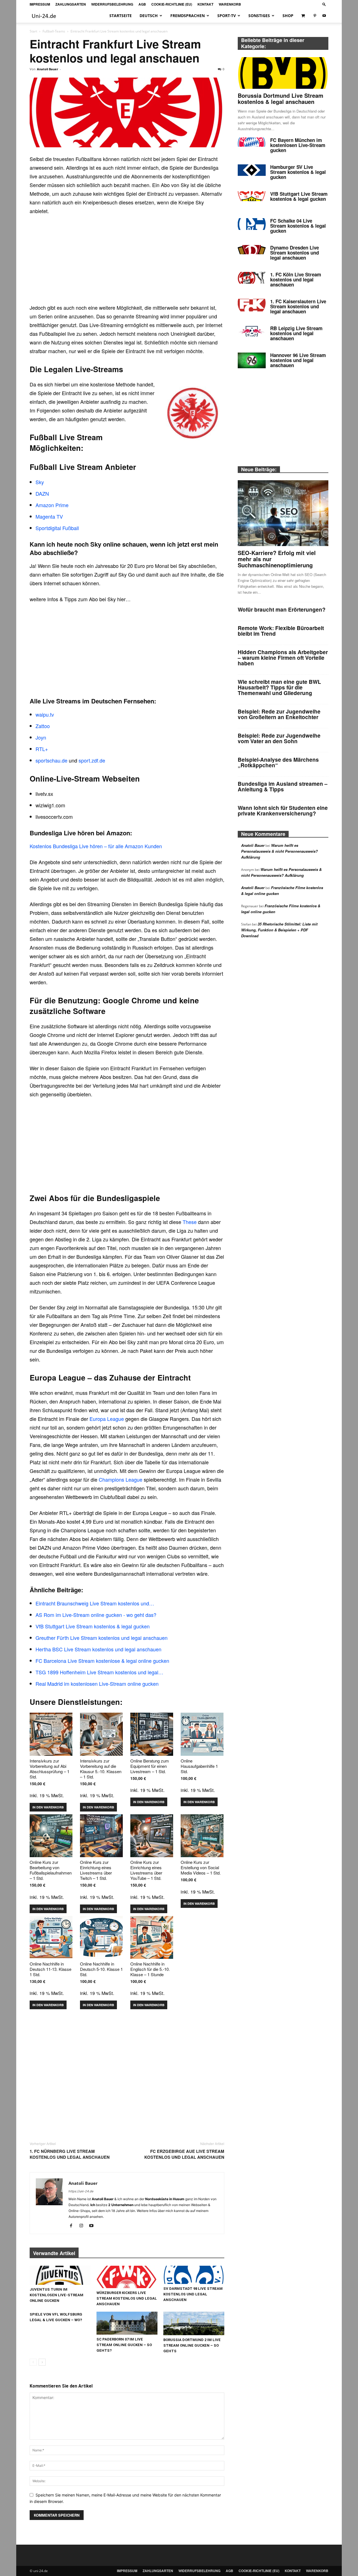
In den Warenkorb (48, 1807)
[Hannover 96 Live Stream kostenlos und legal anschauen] (252, 360)
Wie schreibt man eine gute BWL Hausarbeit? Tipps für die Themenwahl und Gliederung (279, 687)
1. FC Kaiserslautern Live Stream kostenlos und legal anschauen (298, 306)
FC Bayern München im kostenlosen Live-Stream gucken (298, 145)
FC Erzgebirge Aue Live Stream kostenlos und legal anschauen (184, 2154)
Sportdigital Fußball (57, 528)
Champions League (121, 1479)
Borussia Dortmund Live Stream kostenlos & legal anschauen (281, 98)
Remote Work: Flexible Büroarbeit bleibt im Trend (281, 631)
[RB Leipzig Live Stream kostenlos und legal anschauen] (252, 331)
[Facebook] (73, 2226)
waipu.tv (45, 714)
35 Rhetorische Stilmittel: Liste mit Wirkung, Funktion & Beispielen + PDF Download (279, 930)
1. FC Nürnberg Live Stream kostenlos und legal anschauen (70, 2154)
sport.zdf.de (92, 760)
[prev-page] (33, 2362)
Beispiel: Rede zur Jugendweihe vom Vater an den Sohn (279, 738)
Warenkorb (230, 4)
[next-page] (42, 2362)
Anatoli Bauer (48, 69)
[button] (324, 4)
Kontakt (205, 4)
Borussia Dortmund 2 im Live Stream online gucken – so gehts (192, 2345)
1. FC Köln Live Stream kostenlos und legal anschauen (296, 279)
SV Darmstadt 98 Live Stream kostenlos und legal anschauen (193, 2294)
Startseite (121, 16)
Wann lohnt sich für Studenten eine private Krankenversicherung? (283, 811)
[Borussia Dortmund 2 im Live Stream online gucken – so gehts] (194, 2323)
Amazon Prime (52, 505)
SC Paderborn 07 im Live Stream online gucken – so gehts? (124, 2345)
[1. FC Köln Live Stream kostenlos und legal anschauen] (252, 278)
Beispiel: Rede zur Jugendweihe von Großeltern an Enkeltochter (279, 714)
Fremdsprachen (188, 16)
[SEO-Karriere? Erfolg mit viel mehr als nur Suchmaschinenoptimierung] (283, 513)
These (190, 1222)
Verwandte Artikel (54, 2253)
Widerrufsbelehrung (112, 4)
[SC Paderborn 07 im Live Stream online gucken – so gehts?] (127, 2323)
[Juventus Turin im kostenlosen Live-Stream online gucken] (60, 2275)
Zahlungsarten (71, 4)
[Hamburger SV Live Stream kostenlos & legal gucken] (252, 170)
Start (33, 31)
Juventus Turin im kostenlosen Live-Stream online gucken (56, 2295)
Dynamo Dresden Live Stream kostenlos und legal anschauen (295, 253)
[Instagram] (83, 2226)
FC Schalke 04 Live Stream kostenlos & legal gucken (298, 226)
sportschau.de (51, 760)
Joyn (41, 737)
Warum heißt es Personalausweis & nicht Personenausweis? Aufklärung (279, 851)
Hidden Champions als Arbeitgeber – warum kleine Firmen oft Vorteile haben (283, 658)
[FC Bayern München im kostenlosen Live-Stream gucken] (252, 142)
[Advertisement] (127, 262)
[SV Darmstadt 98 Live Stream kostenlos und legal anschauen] (194, 2275)
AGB (142, 4)
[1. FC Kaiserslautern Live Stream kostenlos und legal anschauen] (252, 305)
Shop (288, 16)
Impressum (40, 4)
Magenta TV (49, 516)
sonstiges (259, 16)
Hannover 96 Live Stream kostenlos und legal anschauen (298, 360)
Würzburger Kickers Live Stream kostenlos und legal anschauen (127, 2298)
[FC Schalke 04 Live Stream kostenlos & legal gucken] (252, 224)
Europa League (107, 1419)
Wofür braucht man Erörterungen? (282, 609)
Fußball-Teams (54, 31)
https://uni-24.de (81, 2191)
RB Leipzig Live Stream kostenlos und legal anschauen (296, 333)
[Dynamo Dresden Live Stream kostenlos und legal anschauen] (252, 250)
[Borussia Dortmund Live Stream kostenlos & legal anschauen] (283, 73)
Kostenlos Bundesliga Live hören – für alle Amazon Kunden (96, 846)
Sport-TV (227, 16)
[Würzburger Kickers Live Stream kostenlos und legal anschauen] (127, 2277)
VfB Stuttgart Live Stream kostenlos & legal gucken (299, 196)
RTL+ (42, 749)
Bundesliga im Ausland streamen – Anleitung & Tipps (283, 786)
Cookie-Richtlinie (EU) (172, 4)
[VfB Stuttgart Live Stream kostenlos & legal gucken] (252, 196)
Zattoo (43, 726)
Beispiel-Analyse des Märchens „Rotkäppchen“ (278, 762)
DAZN (42, 493)
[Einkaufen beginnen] (304, 16)
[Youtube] (324, 16)
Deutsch (149, 16)
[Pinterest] (315, 16)
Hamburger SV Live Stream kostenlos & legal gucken (298, 172)
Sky (40, 482)
